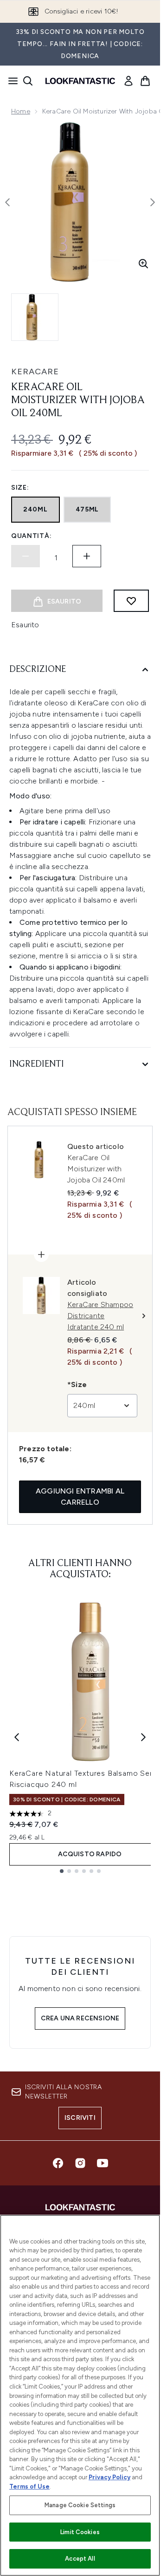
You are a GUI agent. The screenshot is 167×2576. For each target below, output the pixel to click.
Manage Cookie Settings (80, 2505)
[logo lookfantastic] (80, 81)
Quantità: (31, 536)
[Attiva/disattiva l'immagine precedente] (7, 202)
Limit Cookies (80, 2532)
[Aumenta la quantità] (87, 556)
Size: (20, 488)
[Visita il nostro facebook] (58, 2163)
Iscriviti (80, 2118)
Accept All (80, 2559)
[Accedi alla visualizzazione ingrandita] (143, 264)
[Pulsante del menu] (10, 81)
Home (21, 111)
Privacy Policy (109, 2477)
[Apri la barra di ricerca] (28, 81)
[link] (128, 81)
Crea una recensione (80, 2018)
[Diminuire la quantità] (26, 556)
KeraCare (35, 372)
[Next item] (143, 1737)
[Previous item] (17, 1737)
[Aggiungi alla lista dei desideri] (131, 601)
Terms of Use (29, 2486)
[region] (80, 2395)
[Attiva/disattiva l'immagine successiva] (153, 202)
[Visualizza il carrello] (145, 81)
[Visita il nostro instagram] (80, 2163)
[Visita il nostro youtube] (103, 2163)
